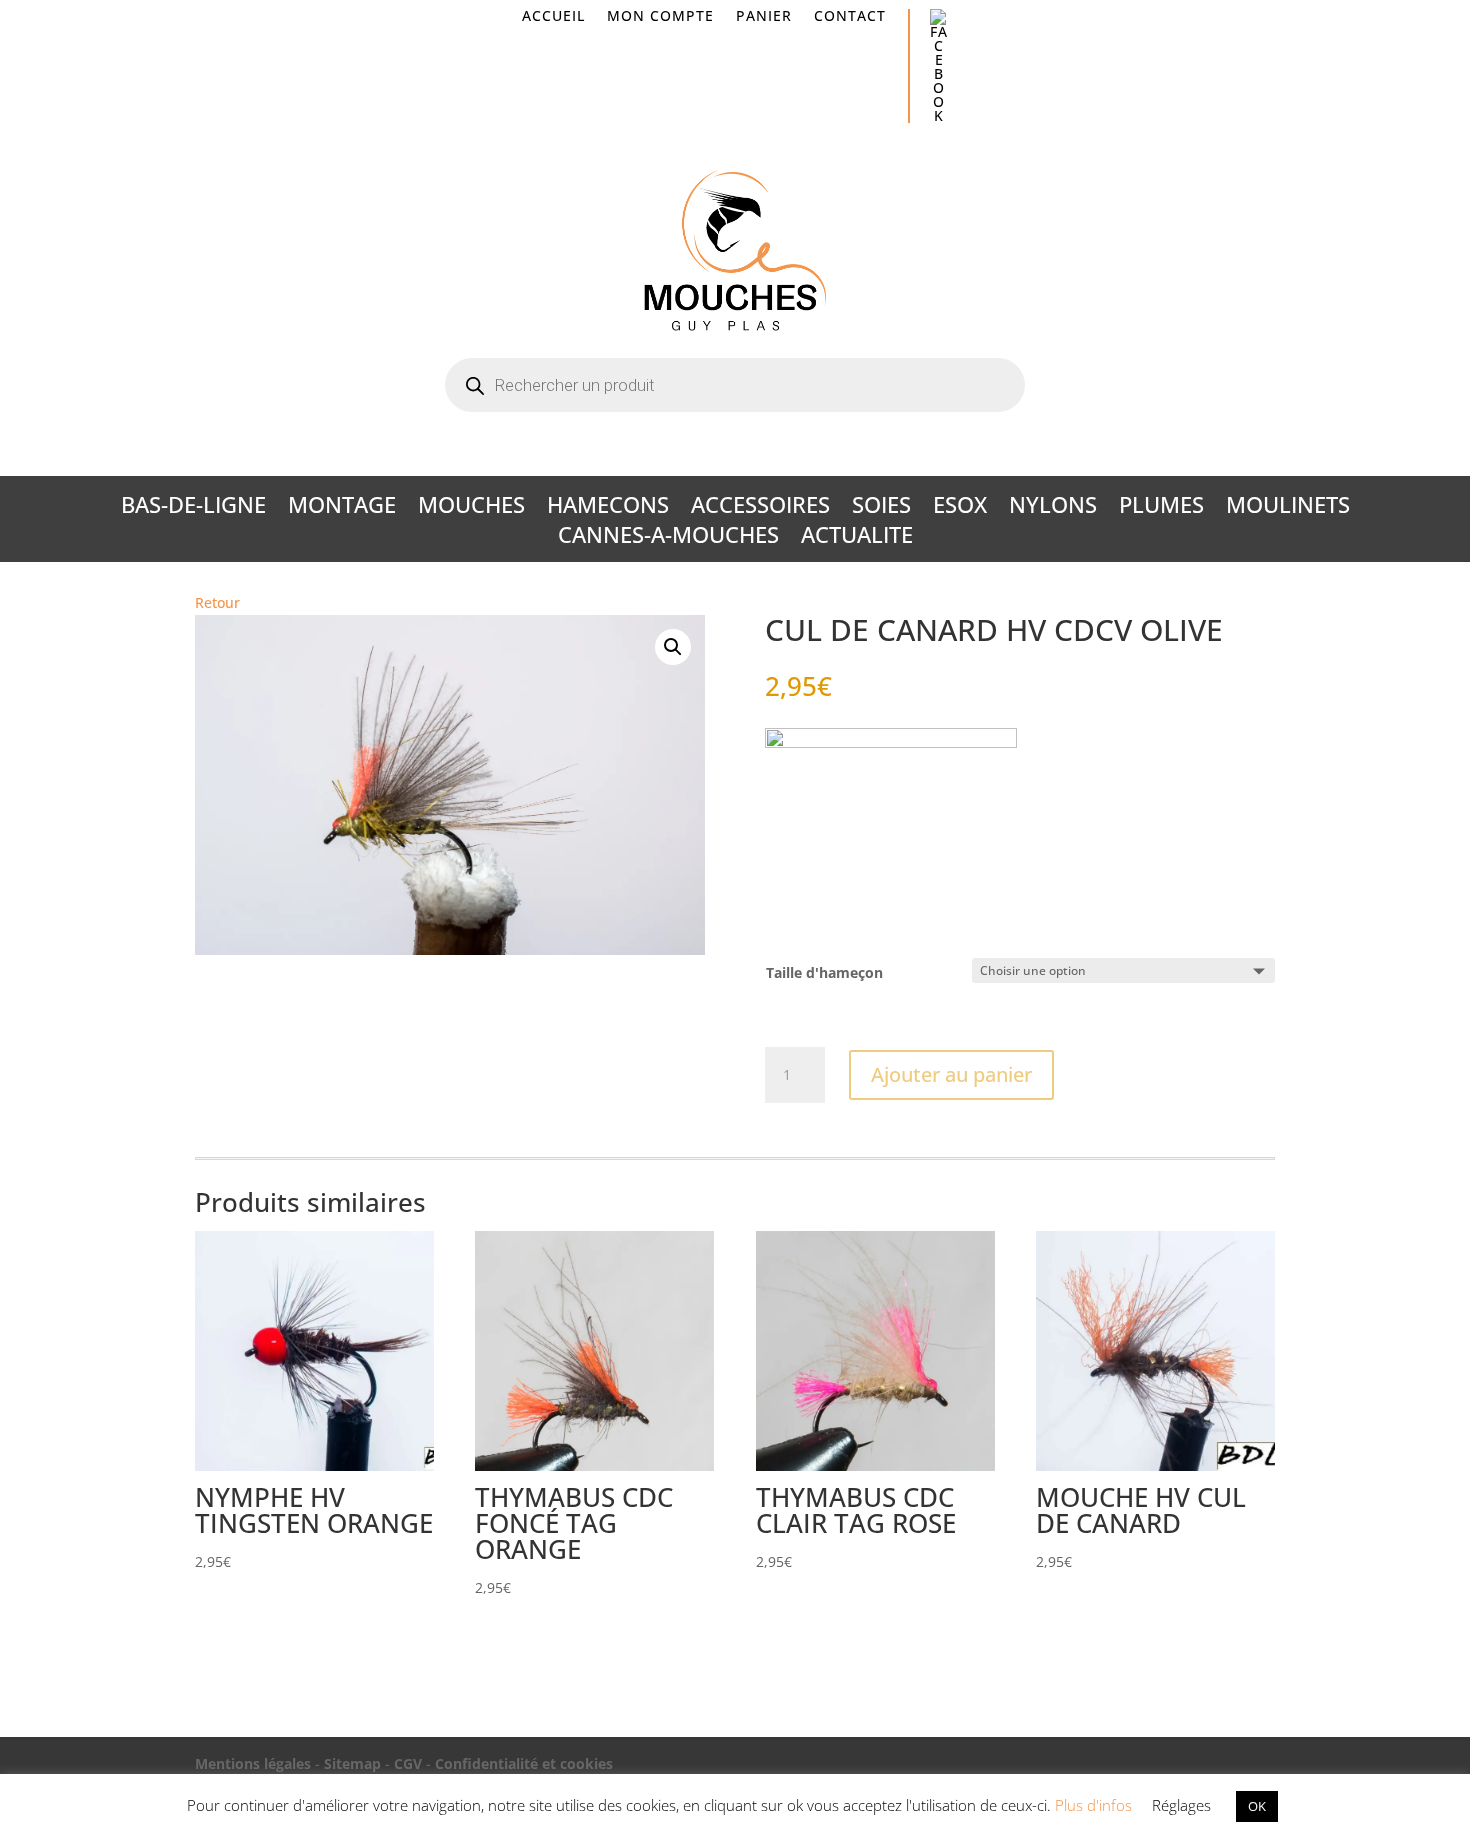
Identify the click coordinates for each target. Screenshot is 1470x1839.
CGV (408, 1763)
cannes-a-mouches (668, 538)
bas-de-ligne (193, 508)
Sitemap (352, 1763)
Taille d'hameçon (824, 972)
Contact (850, 17)
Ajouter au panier (951, 1074)
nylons (1053, 508)
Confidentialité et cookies (524, 1763)
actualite (857, 538)
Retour (217, 602)
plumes (1161, 508)
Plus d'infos (1093, 1805)
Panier (764, 17)
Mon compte (660, 17)
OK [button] (1257, 1806)
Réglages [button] (1181, 1805)
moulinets (1288, 508)
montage (342, 508)
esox (960, 508)
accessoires (760, 508)
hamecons (608, 508)
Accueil (553, 17)
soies (881, 508)
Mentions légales (253, 1763)
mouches (471, 508)
